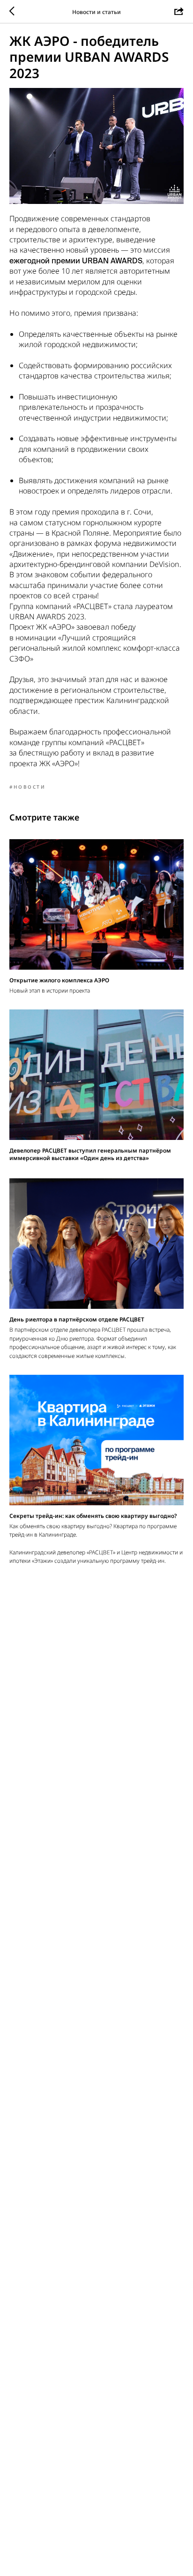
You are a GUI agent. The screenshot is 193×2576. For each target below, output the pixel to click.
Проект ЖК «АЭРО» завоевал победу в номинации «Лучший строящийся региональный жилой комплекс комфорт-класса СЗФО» (95, 642)
